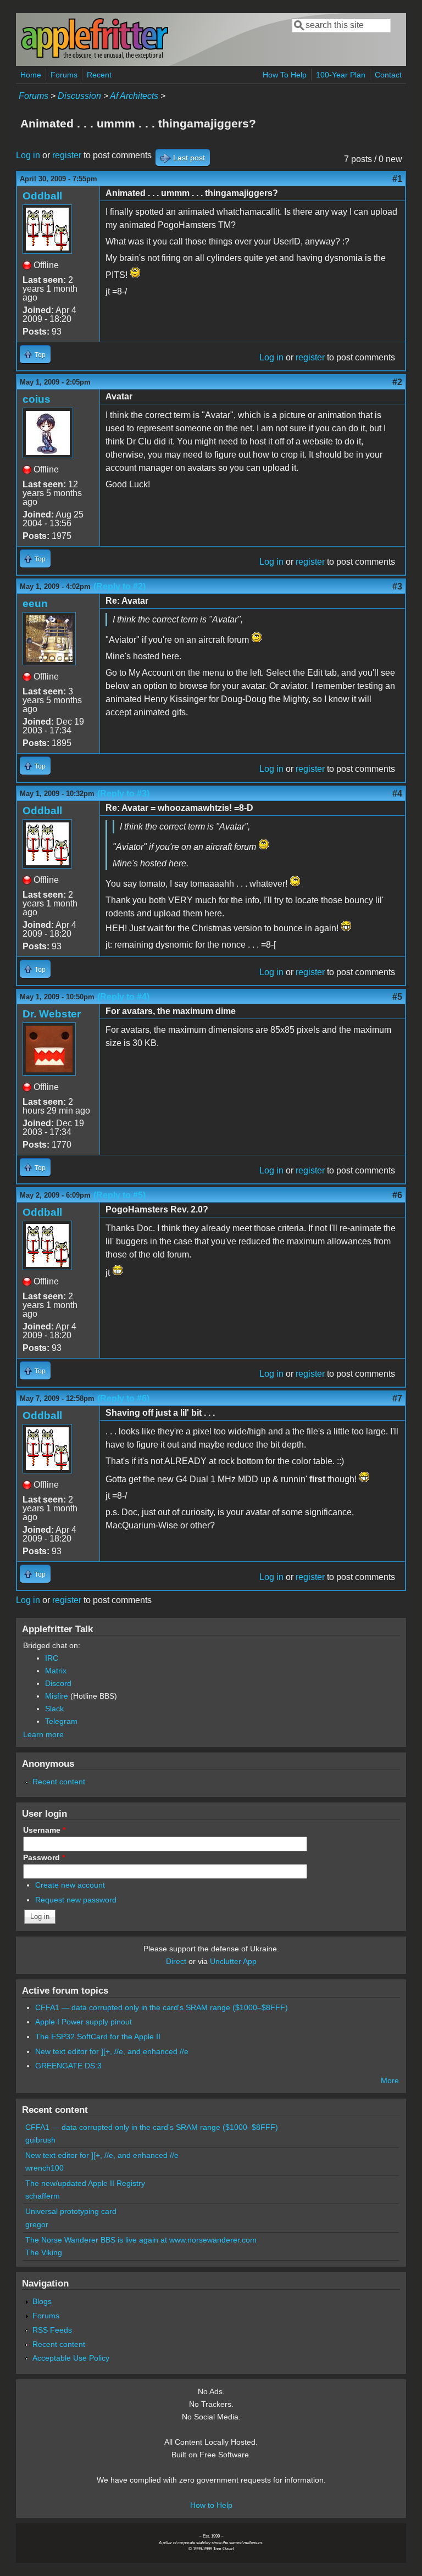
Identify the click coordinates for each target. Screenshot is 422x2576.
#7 (397, 1398)
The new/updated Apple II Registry (85, 2183)
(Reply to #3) (123, 794)
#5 (397, 997)
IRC (52, 1658)
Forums (64, 75)
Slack (54, 1709)
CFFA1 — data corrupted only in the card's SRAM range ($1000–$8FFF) (162, 2007)
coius (37, 399)
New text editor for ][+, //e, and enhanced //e (112, 2051)
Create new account (70, 1885)
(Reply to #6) (123, 1398)
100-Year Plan (341, 75)
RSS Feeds (52, 2330)
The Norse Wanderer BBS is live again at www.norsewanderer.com (141, 2240)
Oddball (42, 196)
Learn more (43, 1734)
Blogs (42, 2301)
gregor (37, 2224)
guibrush (40, 2140)
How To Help (285, 75)
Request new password (76, 1900)
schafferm (43, 2196)
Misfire (57, 1696)
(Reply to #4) (123, 997)
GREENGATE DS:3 (68, 2066)
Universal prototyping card (71, 2211)
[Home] (95, 57)
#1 (397, 179)
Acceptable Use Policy (71, 2358)
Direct (176, 1961)
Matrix (56, 1671)
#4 (397, 794)
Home (31, 75)
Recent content (59, 1782)
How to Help (211, 2505)
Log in (28, 155)
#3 (397, 586)
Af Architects (134, 96)
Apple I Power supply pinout (84, 2022)
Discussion (79, 96)
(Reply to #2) (120, 586)
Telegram (61, 1721)
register (67, 155)
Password (44, 1857)
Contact (388, 75)
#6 (397, 1195)
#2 (397, 382)
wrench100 (45, 2168)
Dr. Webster (52, 1014)
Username (44, 1830)
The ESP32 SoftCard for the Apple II (98, 2037)
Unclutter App (233, 1961)
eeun (35, 603)
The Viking (44, 2252)
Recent (99, 75)
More (390, 2080)
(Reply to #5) (120, 1195)
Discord (58, 1683)
